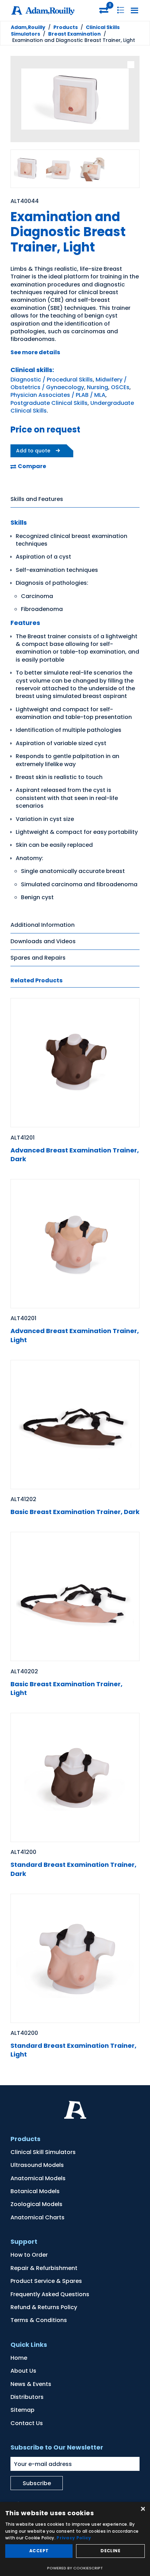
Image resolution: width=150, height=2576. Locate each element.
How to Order (29, 2255)
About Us (23, 2371)
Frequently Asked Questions (50, 2294)
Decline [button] (110, 2551)
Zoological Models (36, 2204)
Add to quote (33, 451)
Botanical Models (35, 2191)
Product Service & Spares (46, 2281)
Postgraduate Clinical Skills (49, 403)
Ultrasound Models (37, 2165)
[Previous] (21, 100)
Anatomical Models (38, 2178)
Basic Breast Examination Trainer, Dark (75, 1512)
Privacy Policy (74, 2538)
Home (19, 2358)
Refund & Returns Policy (44, 2307)
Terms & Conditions (39, 2320)
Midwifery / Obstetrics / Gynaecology (69, 383)
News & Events (31, 2384)
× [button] (142, 2509)
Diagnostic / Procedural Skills (52, 380)
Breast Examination (74, 34)
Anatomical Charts (37, 2217)
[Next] (129, 100)
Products (66, 27)
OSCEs (120, 387)
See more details (35, 352)
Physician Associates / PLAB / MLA (58, 395)
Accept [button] (39, 2551)
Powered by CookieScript (75, 2568)
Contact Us (27, 2423)
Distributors (27, 2397)
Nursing (97, 387)
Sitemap (22, 2410)
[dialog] (75, 2539)
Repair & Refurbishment (44, 2268)
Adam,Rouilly (28, 27)
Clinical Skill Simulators (43, 2152)
